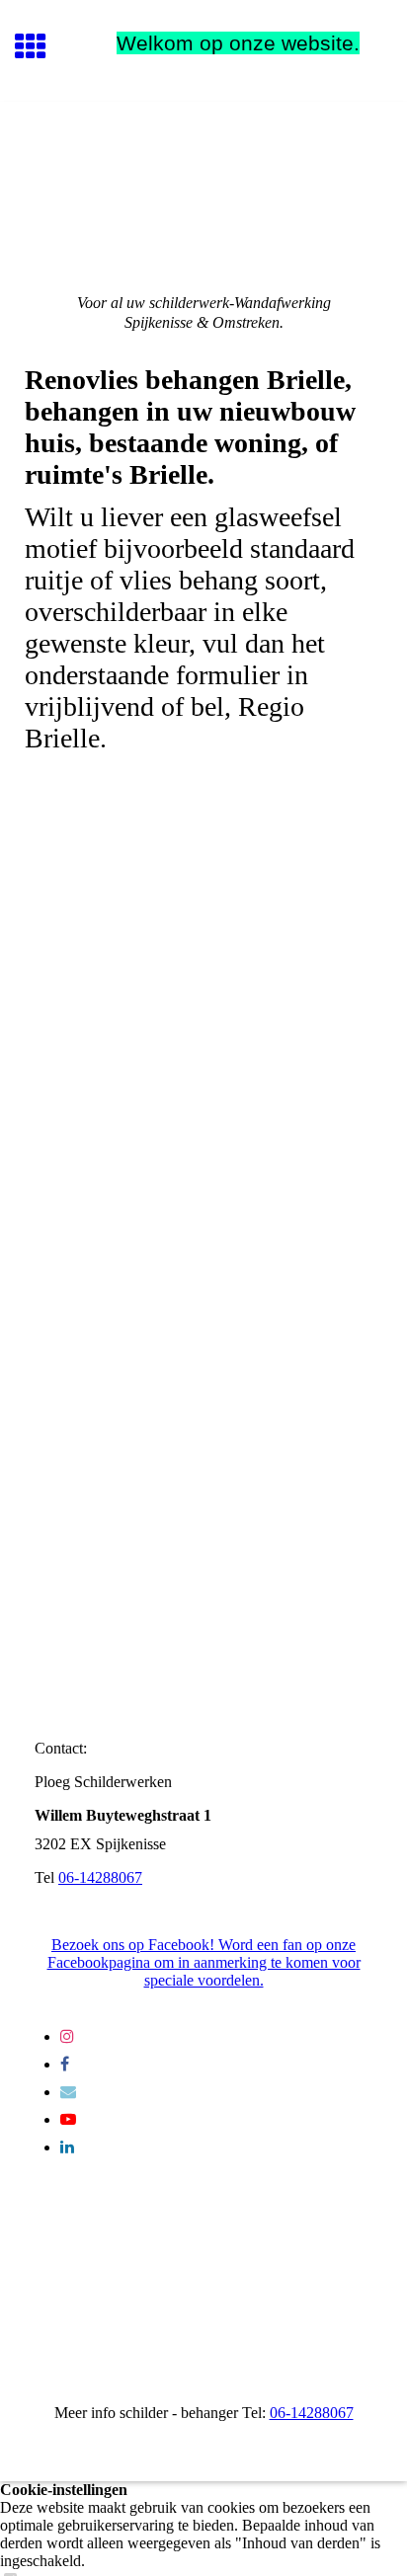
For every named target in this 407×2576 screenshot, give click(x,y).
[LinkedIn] (67, 2147)
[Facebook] (65, 2064)
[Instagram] (67, 2036)
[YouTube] (68, 2119)
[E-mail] (68, 2092)
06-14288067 (100, 1877)
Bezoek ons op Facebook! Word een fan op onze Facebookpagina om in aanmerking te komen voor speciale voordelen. (204, 1962)
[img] (203, 185)
